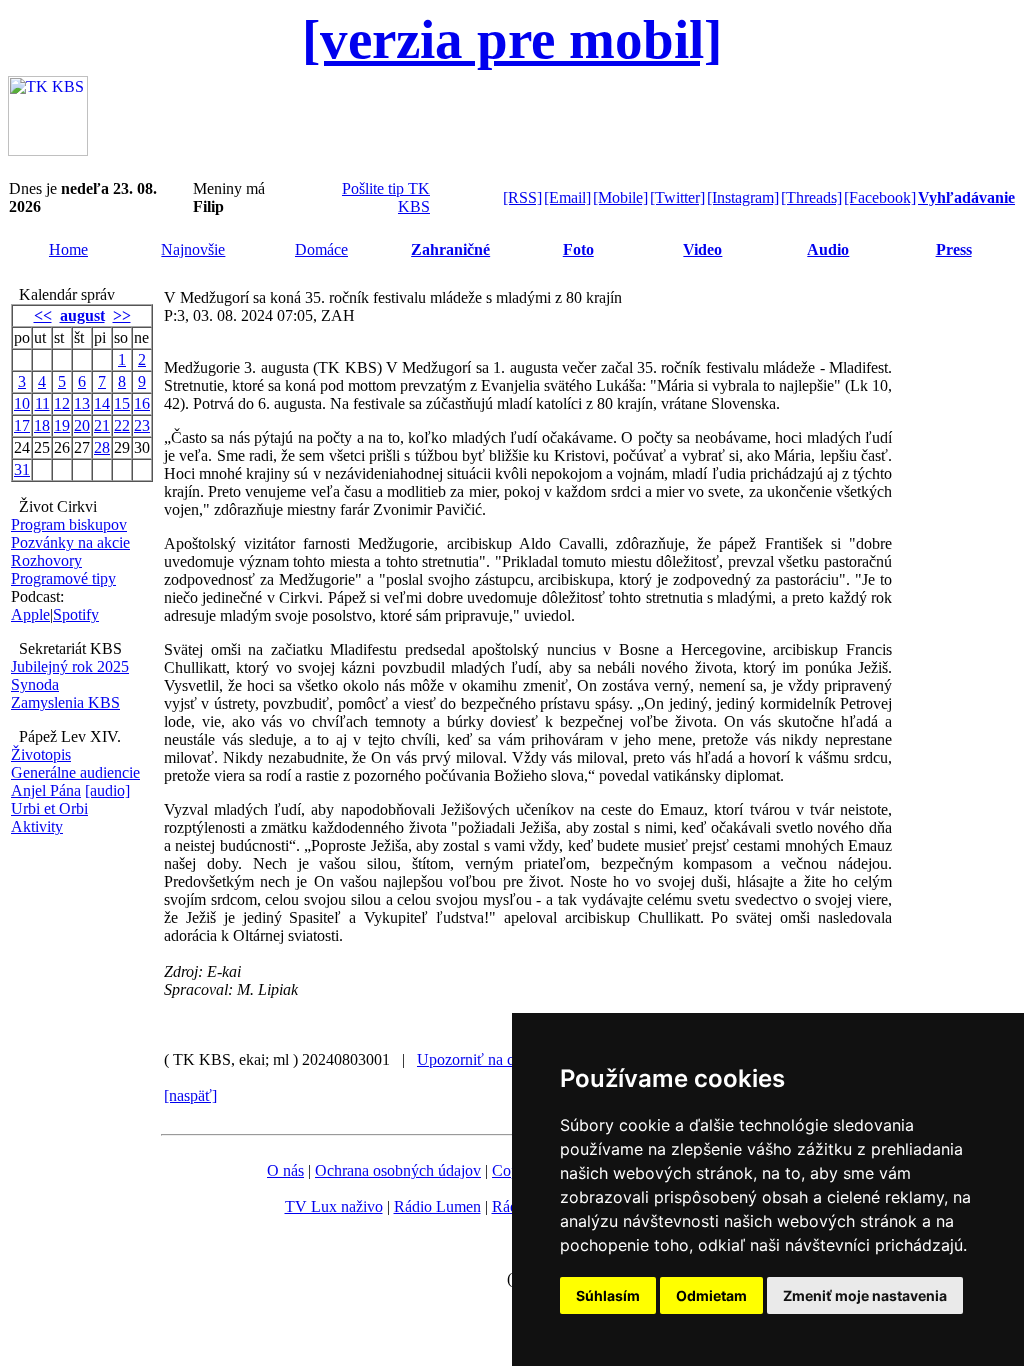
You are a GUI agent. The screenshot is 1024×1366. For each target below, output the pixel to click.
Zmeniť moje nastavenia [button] (865, 1295)
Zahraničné (450, 249)
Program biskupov (69, 524)
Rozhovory (46, 560)
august (82, 315)
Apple (30, 614)
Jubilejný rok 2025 (70, 666)
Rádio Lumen (437, 1206)
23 (142, 425)
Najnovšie (193, 249)
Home (68, 249)
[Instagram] (743, 197)
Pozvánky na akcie (70, 542)
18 (42, 425)
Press (954, 249)
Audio (828, 249)
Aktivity (37, 826)
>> (122, 315)
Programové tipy (63, 578)
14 (102, 403)
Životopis (41, 754)
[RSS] (522, 197)
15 (122, 403)
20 (82, 425)
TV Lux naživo (334, 1206)
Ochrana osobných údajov (398, 1170)
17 (22, 425)
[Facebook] (880, 197)
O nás (285, 1170)
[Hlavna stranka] (48, 150)
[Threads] (811, 197)
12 (62, 403)
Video (702, 249)
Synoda (35, 684)
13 (82, 403)
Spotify (76, 614)
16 (142, 403)
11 (42, 403)
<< (43, 315)
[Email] (567, 197)
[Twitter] (677, 197)
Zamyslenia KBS (65, 702)
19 (62, 425)
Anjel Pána (46, 790)
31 (22, 469)
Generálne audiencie (75, 772)
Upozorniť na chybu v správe (510, 1059)
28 (102, 447)
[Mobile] (620, 197)
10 (22, 403)
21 (102, 425)
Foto (578, 249)
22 (122, 425)
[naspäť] (190, 1095)
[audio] (107, 790)
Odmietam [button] (711, 1295)
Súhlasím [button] (608, 1295)
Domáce (321, 249)
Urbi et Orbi (49, 808)
